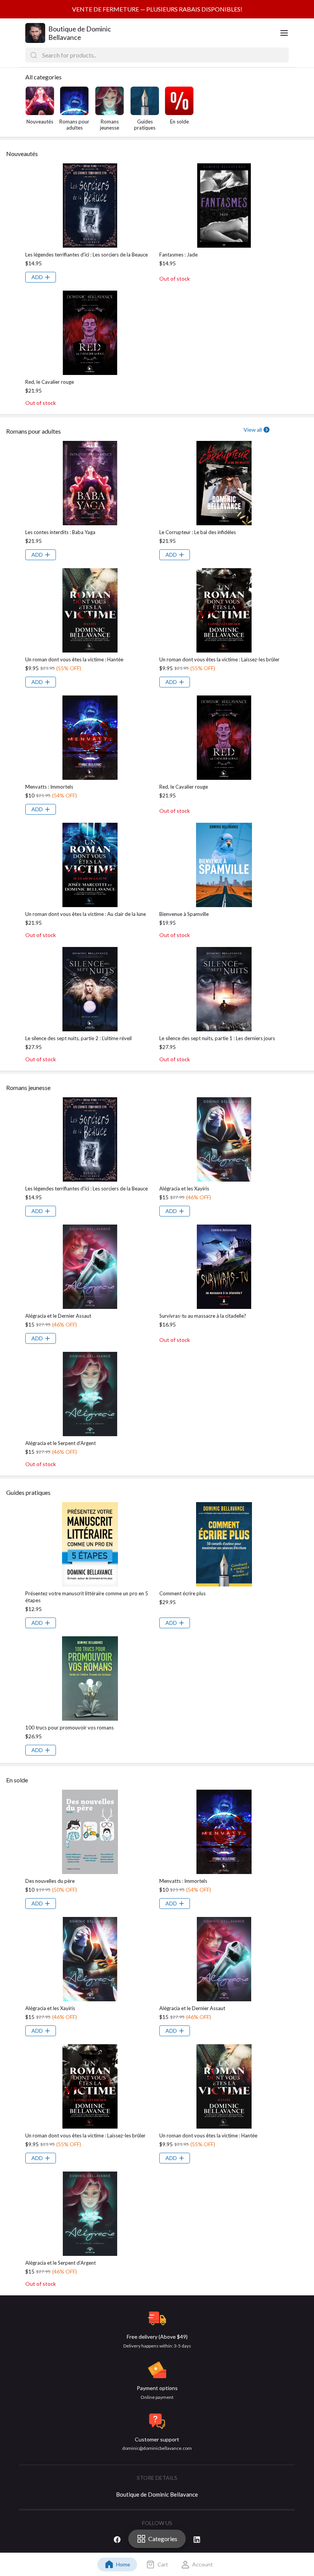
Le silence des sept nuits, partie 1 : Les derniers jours (217, 1038)
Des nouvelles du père (50, 1881)
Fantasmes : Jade (178, 255)
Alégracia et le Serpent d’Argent (61, 1443)
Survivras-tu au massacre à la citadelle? (203, 1316)
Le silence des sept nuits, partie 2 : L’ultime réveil (78, 1038)
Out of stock (175, 279)
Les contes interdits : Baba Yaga (60, 532)
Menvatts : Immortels (49, 787)
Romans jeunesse (110, 125)
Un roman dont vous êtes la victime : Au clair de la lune (86, 914)
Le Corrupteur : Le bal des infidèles (198, 532)
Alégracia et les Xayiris (184, 1189)
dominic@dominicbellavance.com (157, 2448)
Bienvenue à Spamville (184, 914)
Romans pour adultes (74, 125)
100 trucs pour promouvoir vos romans (70, 1728)
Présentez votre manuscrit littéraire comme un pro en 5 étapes (87, 1597)
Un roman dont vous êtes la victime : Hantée (74, 659)
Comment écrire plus (182, 1593)
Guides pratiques (145, 125)
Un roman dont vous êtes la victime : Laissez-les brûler (219, 659)
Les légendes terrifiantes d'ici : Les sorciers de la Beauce (87, 255)
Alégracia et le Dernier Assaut (58, 1316)
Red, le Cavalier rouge (50, 382)
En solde (179, 122)
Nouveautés (40, 122)
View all (253, 430)
